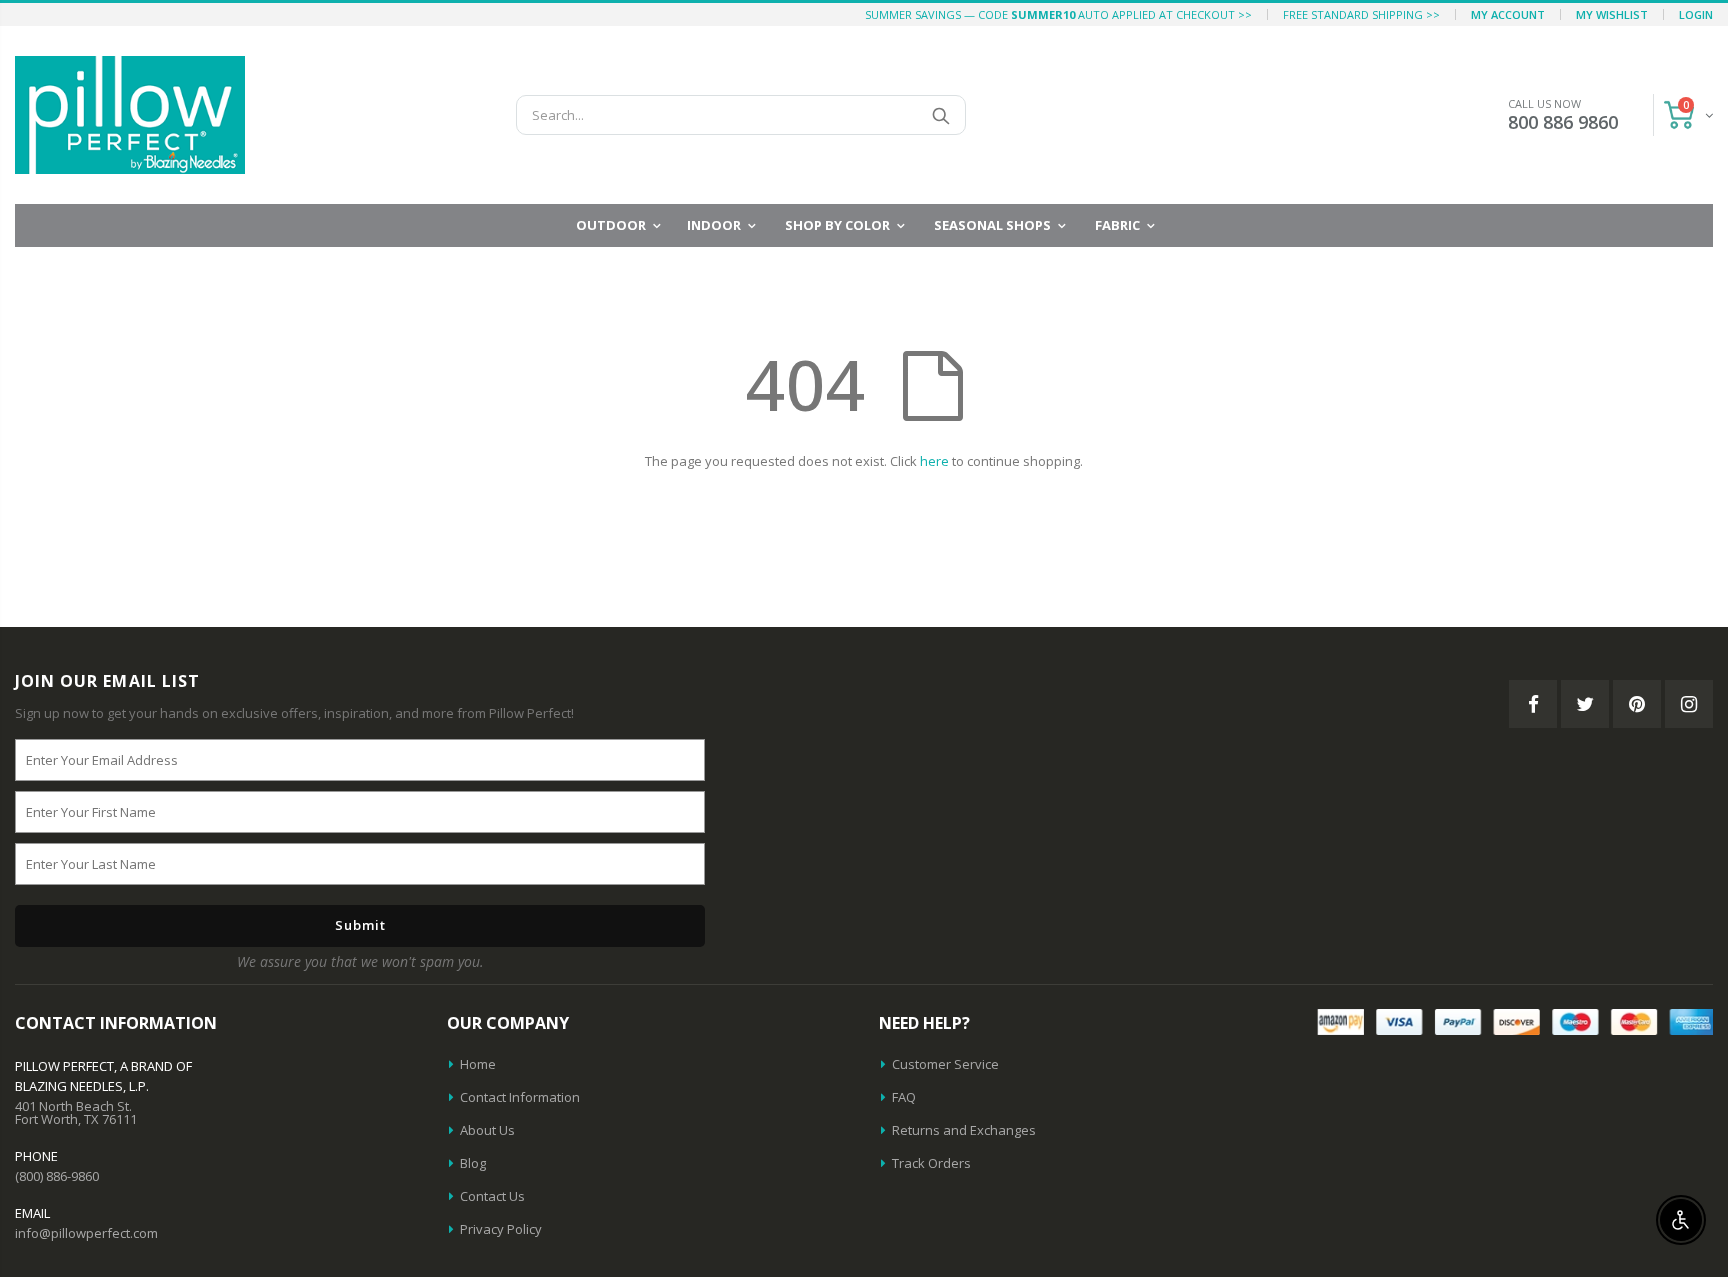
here (934, 461)
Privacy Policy (501, 1229)
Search (940, 115)
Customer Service (945, 1064)
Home (478, 1064)
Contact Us (492, 1196)
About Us (487, 1130)
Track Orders (931, 1163)
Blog (473, 1163)
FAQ (904, 1097)
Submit (360, 925)
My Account (1508, 14)
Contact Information (520, 1097)
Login (1696, 14)
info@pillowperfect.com (86, 1233)
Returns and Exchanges (964, 1130)
